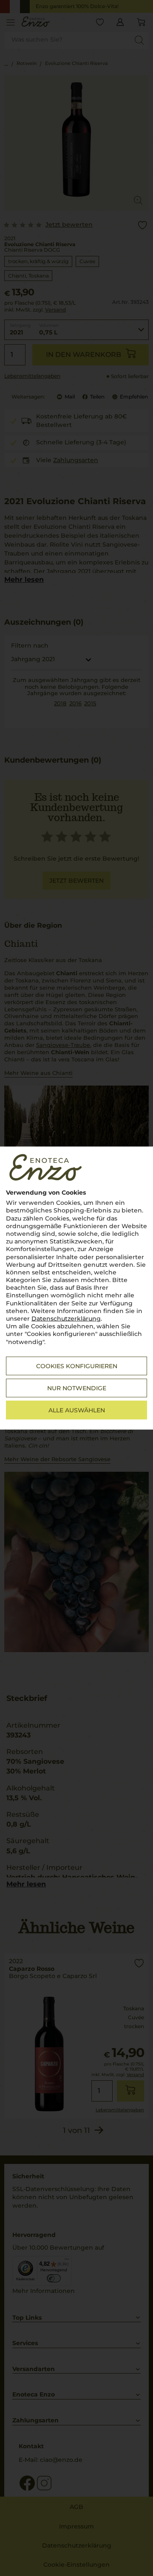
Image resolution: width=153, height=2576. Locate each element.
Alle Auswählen (77, 1410)
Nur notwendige (77, 1388)
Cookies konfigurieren (77, 1366)
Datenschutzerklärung (66, 1319)
